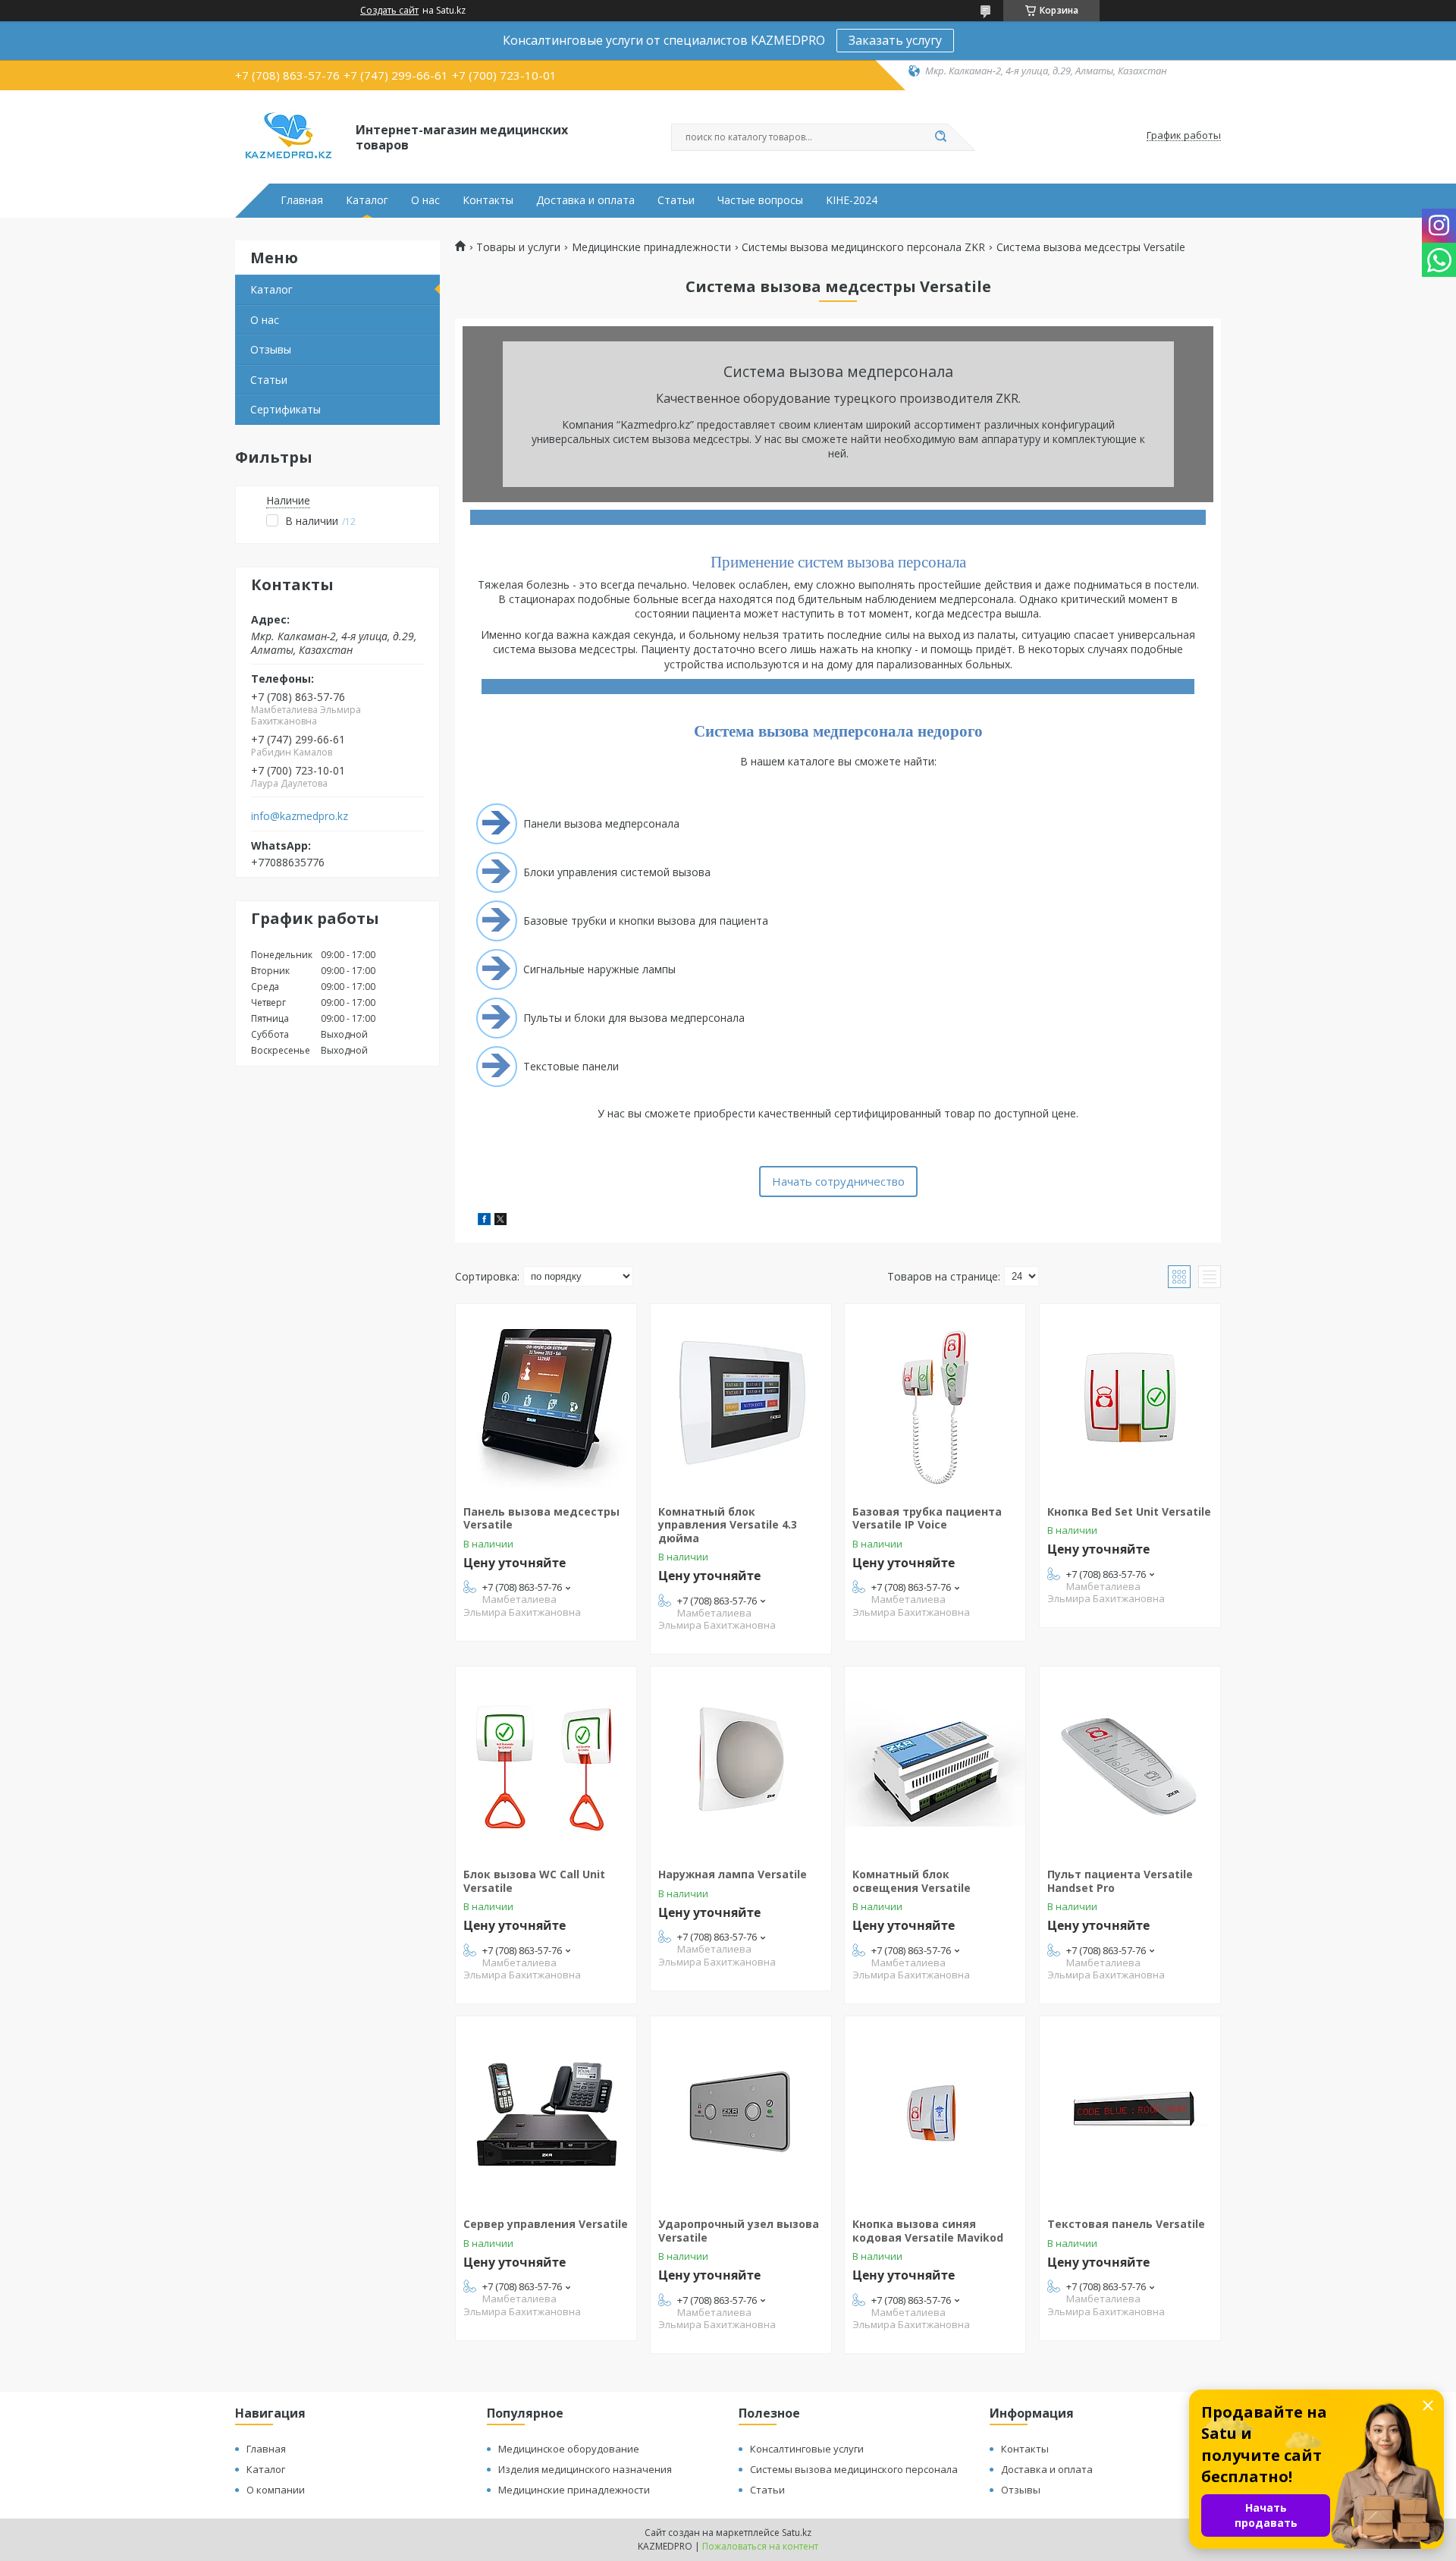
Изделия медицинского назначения (585, 2469)
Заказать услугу (895, 40)
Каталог (367, 200)
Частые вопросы (760, 200)
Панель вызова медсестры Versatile (541, 1518)
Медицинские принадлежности (651, 247)
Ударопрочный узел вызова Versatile (739, 2231)
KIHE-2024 (852, 200)
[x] (500, 1221)
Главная (302, 200)
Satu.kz (797, 2533)
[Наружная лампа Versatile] (741, 1761)
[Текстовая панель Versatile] (1130, 2111)
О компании (276, 2490)
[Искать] (940, 137)
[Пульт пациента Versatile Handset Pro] (1130, 1761)
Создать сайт (389, 11)
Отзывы (271, 349)
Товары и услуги (518, 247)
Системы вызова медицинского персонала (854, 2469)
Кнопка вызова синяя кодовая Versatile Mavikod (928, 2231)
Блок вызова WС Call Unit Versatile (534, 1881)
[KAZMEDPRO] (289, 136)
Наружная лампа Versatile (733, 1874)
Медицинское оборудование (569, 2449)
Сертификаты (286, 409)
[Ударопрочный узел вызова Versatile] (741, 2111)
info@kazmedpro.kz (300, 816)
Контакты (488, 200)
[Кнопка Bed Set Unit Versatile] (1130, 1399)
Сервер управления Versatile (546, 2224)
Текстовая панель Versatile (1126, 2224)
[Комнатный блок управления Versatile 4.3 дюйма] (741, 1399)
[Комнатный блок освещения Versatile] (935, 1761)
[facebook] (484, 1221)
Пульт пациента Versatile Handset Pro (1120, 1881)
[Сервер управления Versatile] (546, 2111)
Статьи (676, 200)
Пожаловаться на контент (760, 2546)
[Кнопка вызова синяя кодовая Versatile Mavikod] (935, 2111)
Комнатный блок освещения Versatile (912, 1881)
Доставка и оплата (585, 200)
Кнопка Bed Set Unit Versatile (1129, 1511)
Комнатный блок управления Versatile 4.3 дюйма (728, 1525)
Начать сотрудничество (838, 1181)
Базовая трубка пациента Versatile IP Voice (927, 1518)
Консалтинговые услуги (807, 2449)
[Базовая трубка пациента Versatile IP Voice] (935, 1399)
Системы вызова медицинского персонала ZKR (863, 247)
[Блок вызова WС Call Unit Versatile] (546, 1761)
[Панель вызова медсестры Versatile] (546, 1399)
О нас (425, 200)
